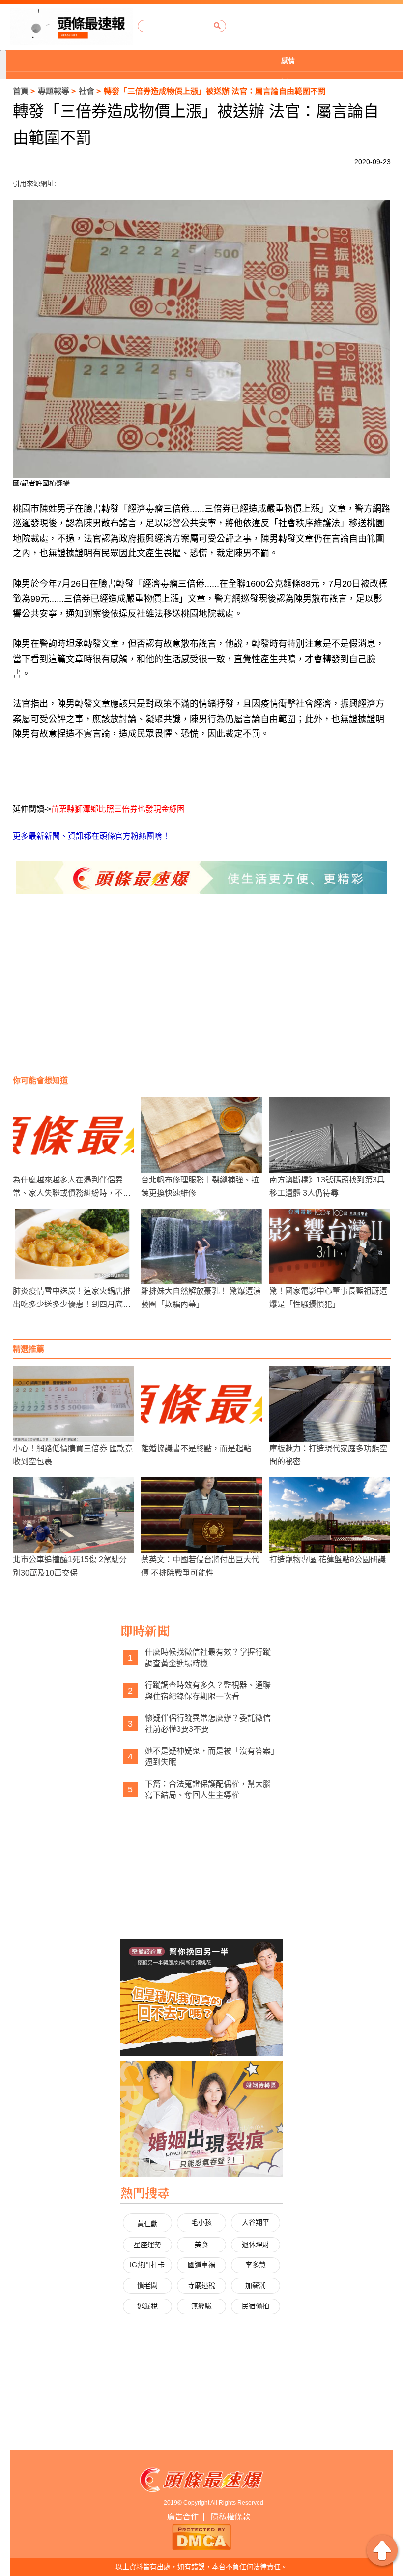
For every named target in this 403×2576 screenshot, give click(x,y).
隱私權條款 (230, 2517)
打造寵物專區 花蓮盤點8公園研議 (328, 1560)
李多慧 (256, 2265)
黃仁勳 (147, 2224)
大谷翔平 (256, 2222)
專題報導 (54, 91)
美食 (201, 2244)
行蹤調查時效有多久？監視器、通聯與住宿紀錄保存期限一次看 (208, 1691)
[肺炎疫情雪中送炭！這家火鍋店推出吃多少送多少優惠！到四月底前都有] (73, 1246)
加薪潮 (256, 2285)
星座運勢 (147, 2244)
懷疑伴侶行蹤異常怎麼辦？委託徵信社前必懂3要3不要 (208, 1724)
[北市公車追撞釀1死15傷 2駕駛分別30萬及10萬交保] (73, 1515)
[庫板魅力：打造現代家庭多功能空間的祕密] (330, 1404)
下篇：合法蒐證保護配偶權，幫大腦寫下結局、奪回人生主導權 (208, 1790)
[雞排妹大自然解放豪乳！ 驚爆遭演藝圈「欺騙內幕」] (201, 1246)
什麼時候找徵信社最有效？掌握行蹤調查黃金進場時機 (208, 1658)
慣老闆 (147, 2285)
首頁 (21, 91)
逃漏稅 (147, 2306)
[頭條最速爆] (72, 26)
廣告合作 (183, 2517)
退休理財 (256, 2244)
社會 (86, 91)
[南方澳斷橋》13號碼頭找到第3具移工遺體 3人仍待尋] (330, 1135)
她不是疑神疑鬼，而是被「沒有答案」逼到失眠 (210, 1757)
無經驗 (201, 2306)
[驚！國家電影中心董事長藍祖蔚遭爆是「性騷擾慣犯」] (330, 1246)
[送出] (217, 26)
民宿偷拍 (256, 2306)
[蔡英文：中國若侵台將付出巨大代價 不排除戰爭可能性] (201, 1515)
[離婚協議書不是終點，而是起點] (201, 1404)
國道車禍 (201, 2265)
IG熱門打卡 (147, 2265)
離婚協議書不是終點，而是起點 (196, 1448)
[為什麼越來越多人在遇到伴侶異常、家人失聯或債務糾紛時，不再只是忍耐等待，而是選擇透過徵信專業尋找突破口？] (73, 1135)
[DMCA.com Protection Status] (201, 2536)
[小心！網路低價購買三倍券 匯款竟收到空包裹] (73, 1404)
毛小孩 (201, 2222)
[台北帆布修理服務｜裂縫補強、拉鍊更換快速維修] (201, 1135)
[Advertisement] (202, 992)
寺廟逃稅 (201, 2285)
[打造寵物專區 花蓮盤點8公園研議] (330, 1515)
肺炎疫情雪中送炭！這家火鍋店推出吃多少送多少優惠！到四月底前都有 (72, 1304)
